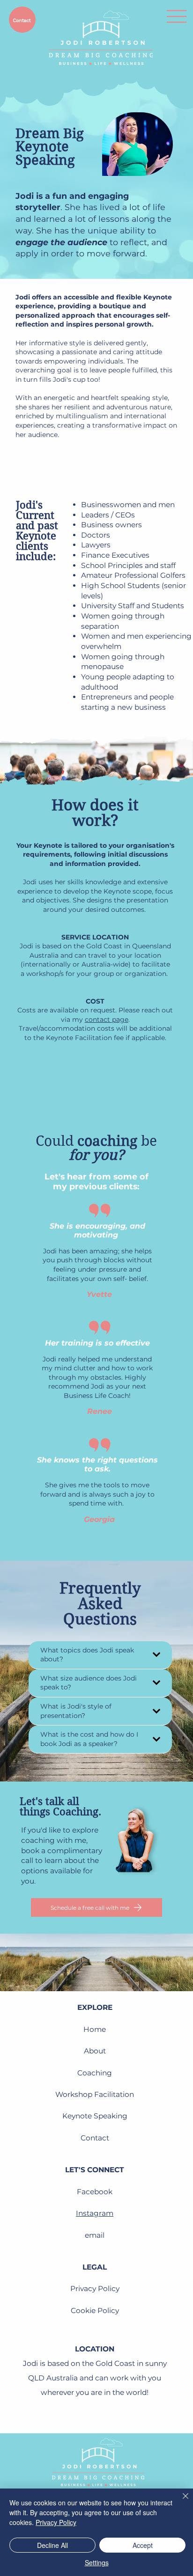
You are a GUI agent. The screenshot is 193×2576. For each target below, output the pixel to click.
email (95, 2235)
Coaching (95, 2073)
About (95, 2051)
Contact (95, 2138)
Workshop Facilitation (95, 2094)
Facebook (95, 2192)
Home (95, 2029)
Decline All (52, 2545)
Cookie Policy (95, 2310)
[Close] (180, 2502)
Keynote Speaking (95, 2116)
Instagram (95, 2213)
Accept (143, 2545)
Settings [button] (97, 2562)
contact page (107, 1019)
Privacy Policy (95, 2289)
